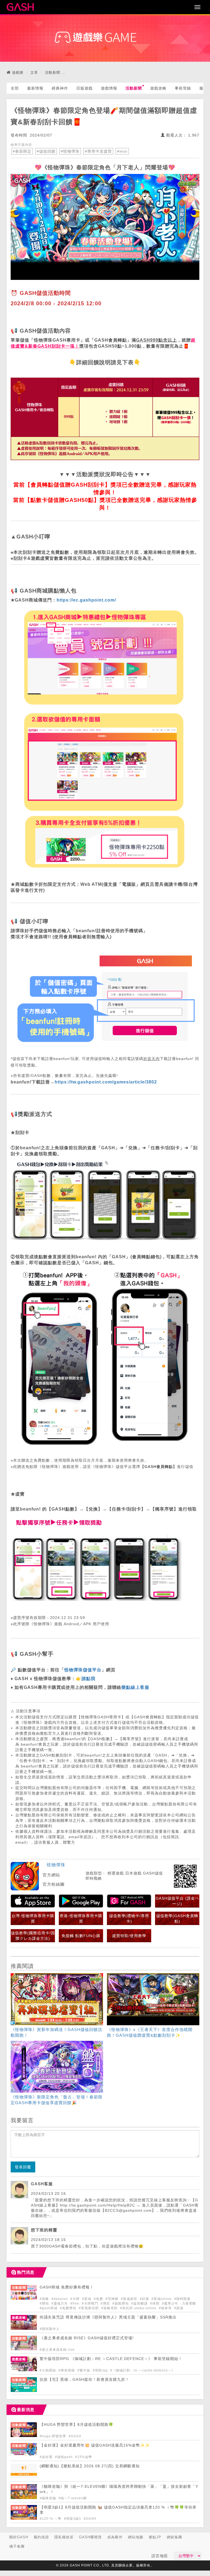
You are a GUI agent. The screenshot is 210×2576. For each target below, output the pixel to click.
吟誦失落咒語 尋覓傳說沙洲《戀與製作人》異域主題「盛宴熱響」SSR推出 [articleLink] (108, 2317)
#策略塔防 (110, 2308)
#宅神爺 (113, 2299)
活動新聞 (52, 72)
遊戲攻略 (158, 88)
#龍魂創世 (130, 2299)
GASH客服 (42, 2184)
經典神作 (60, 88)
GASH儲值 (153, 1873)
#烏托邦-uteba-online (139, 2308)
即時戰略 (94, 1878)
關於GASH (19, 2537)
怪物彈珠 (56, 1865)
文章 (34, 72)
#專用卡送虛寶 (98, 151)
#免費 (99, 2299)
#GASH (75, 2436)
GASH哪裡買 (90, 2537)
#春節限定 (22, 151)
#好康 (145, 2299)
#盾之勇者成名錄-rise (57, 2350)
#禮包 (45, 2303)
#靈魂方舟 (60, 2303)
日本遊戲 (133, 1873)
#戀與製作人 (50, 2329)
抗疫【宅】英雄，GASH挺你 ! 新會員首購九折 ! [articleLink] (84, 2380)
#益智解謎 (140, 2303)
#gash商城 (49, 2308)
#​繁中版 (84, 2370)
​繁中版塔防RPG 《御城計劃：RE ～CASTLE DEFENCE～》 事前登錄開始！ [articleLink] (111, 2359)
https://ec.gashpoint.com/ (86, 600)
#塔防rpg (101, 2370)
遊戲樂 (18, 72)
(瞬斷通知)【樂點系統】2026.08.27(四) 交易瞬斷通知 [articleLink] (90, 2466)
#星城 (87, 2299)
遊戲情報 (109, 88)
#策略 (45, 2299)
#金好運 (47, 2457)
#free (75, 2303)
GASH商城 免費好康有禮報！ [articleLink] (67, 2287)
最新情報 (35, 88)
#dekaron (60, 2299)
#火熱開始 (48, 2370)
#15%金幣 (84, 2457)
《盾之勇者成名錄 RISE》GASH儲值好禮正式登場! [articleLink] (87, 2338)
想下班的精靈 (44, 2230)
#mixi (122, 151)
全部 (15, 88)
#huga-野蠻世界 (53, 2436)
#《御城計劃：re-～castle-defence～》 (143, 2370)
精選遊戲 (116, 1873)
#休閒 (155, 2303)
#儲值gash (64, 2457)
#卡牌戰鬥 (91, 2303)
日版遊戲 (84, 88)
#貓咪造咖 (48, 2498)
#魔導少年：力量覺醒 (179, 2303)
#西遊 (179, 2308)
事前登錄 (183, 88)
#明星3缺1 (73, 2519)
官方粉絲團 (54, 1884)
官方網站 (51, 1875)
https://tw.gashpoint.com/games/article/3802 (106, 1082)
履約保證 (41, 2537)
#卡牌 (75, 2299)
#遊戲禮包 (121, 2303)
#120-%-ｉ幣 (51, 2519)
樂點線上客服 (135, 1687)
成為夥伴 (115, 2537)
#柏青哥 (166, 2308)
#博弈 (106, 2303)
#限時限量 (182, 2299)
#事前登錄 (67, 2370)
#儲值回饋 (46, 151)
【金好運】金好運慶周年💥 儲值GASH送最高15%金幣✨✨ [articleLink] (95, 2445)
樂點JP (155, 2537)
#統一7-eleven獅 (73, 2498)
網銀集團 (174, 2537)
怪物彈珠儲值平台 (83, 1670)
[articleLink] (57, 2006)
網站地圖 (136, 2537)
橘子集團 (17, 2546)
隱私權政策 (64, 2537)
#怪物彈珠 (70, 151)
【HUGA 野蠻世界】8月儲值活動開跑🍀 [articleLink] (77, 2425)
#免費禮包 (69, 2308)
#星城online (162, 2299)
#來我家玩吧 (89, 2308)
